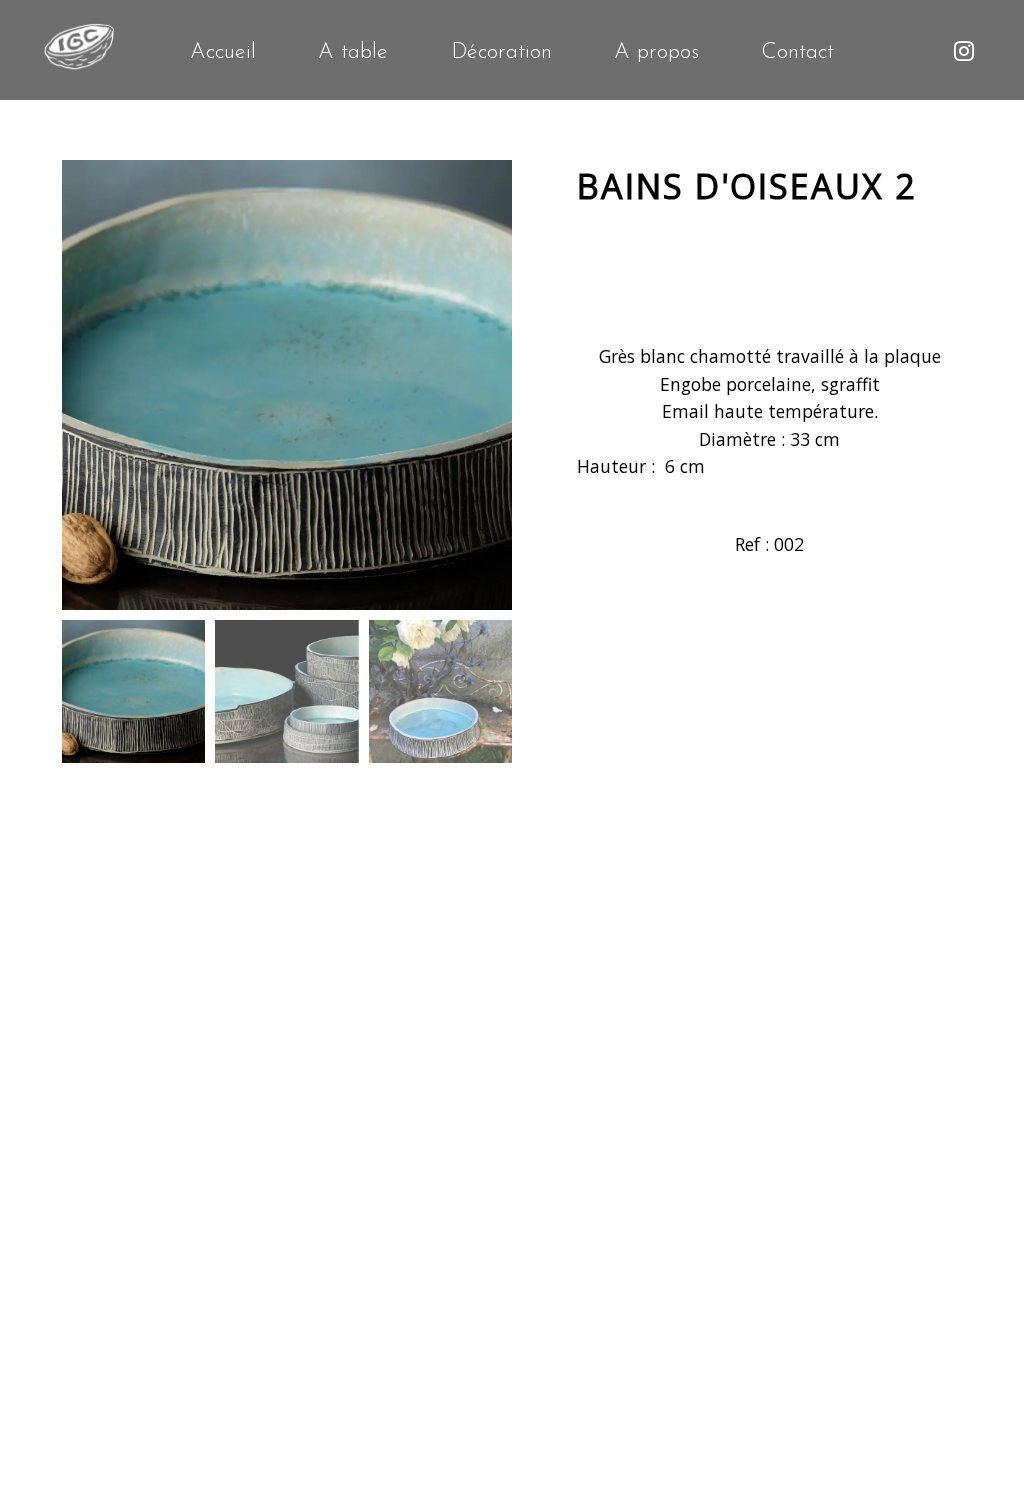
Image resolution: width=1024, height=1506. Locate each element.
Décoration (501, 53)
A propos (656, 53)
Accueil (223, 53)
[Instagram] (964, 52)
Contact (797, 53)
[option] (287, 385)
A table (353, 53)
